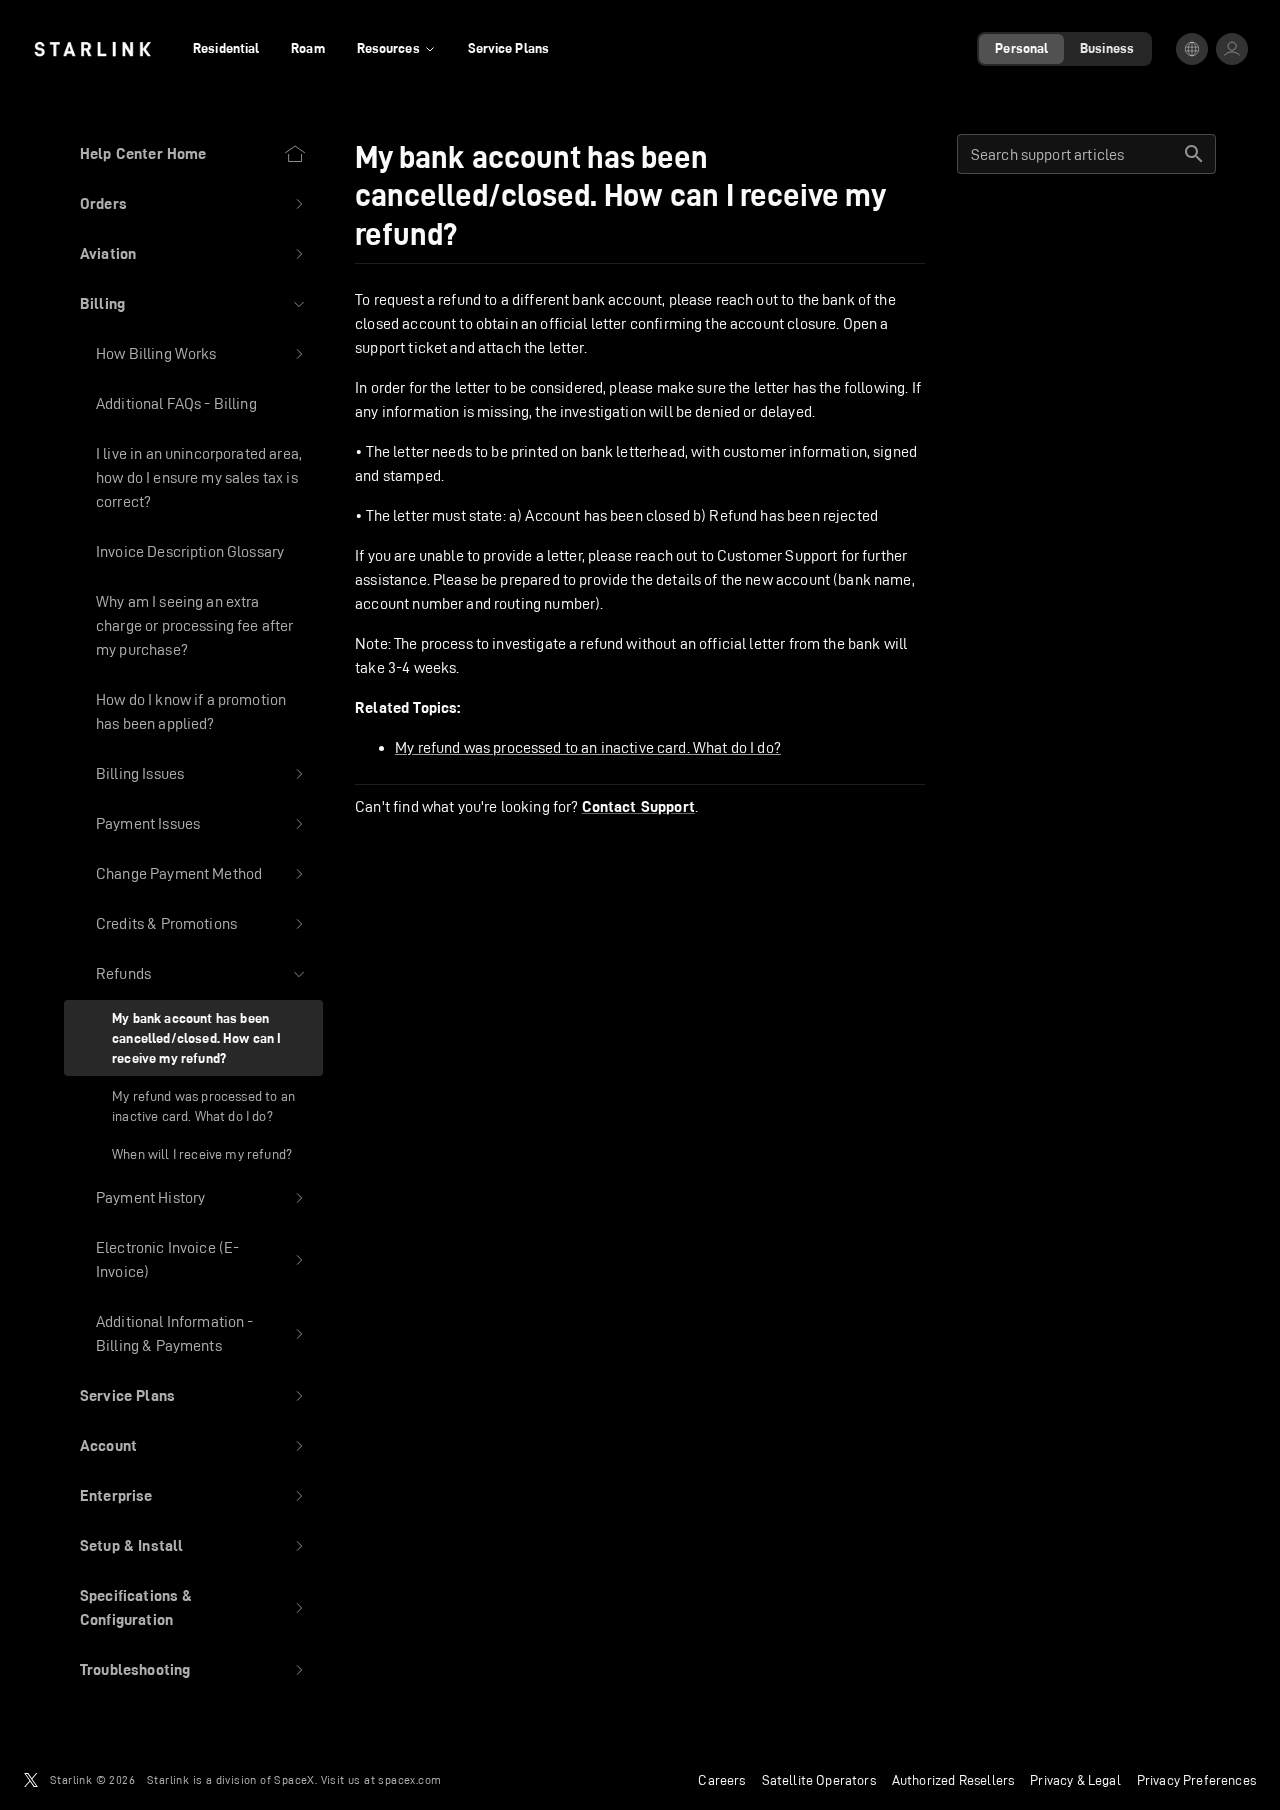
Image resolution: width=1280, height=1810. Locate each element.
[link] (92, 49)
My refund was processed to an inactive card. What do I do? (588, 747)
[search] (1194, 154)
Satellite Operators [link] (819, 1780)
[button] (193, 204)
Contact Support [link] (638, 807)
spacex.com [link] (409, 1779)
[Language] (1192, 49)
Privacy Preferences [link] (1196, 1780)
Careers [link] (721, 1780)
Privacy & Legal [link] (1075, 1780)
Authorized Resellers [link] (953, 1780)
